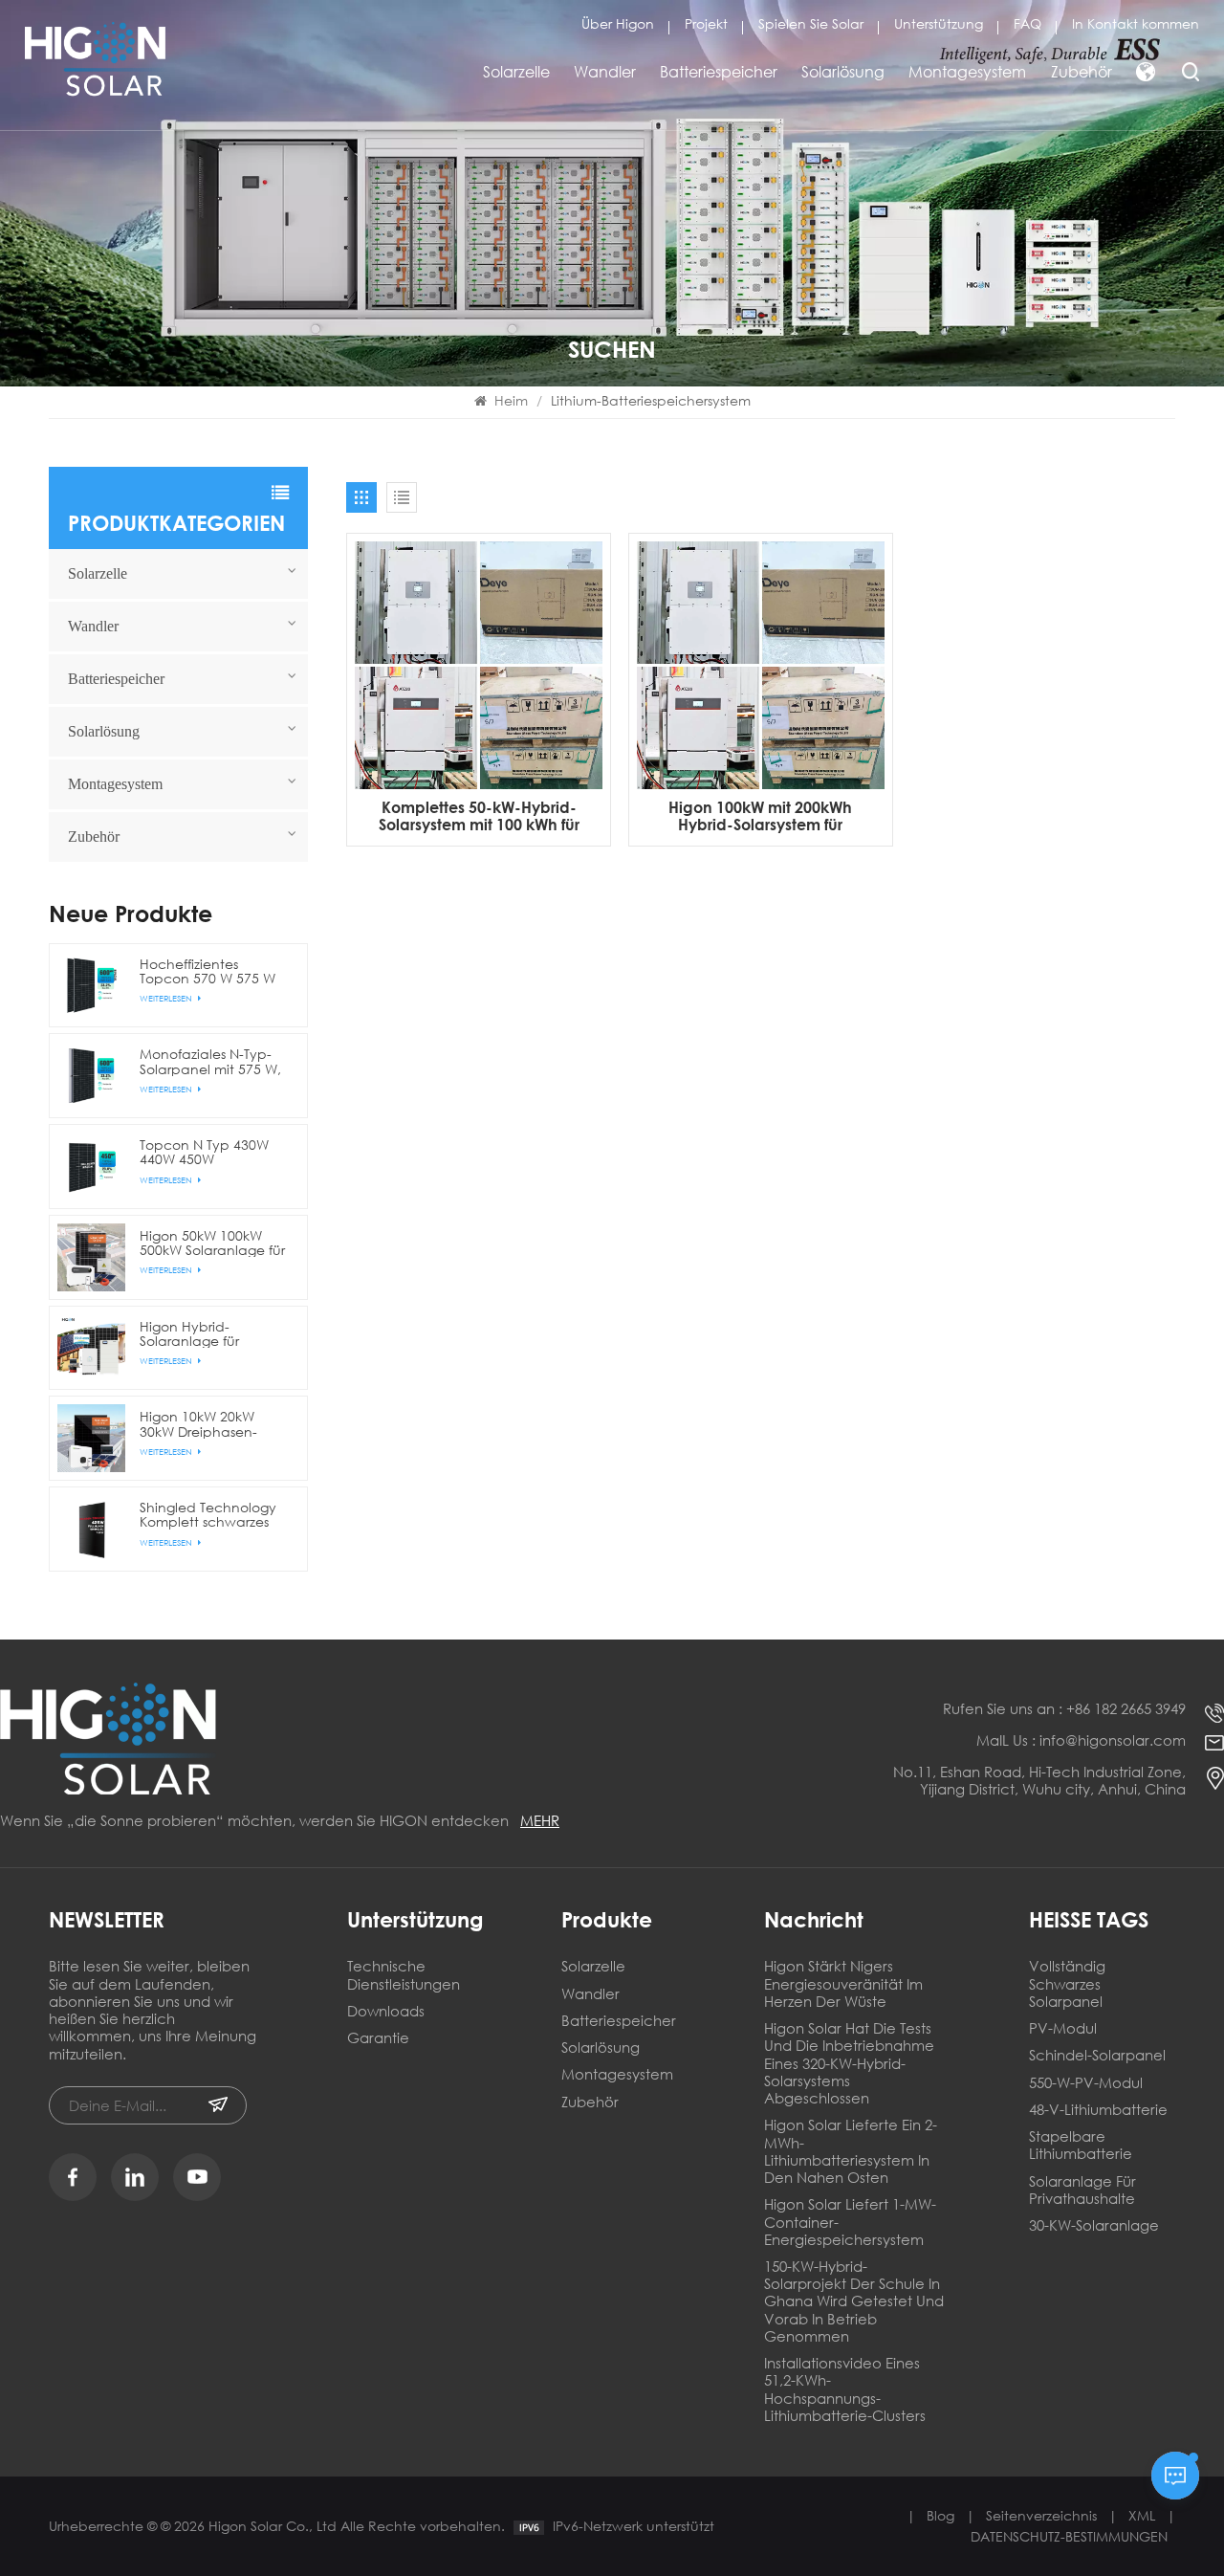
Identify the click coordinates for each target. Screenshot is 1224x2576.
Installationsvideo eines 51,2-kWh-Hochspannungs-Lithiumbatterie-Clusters (845, 2389)
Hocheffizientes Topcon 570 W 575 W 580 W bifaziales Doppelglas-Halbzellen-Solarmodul (213, 971)
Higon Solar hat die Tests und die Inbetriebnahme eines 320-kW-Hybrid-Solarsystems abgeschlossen (849, 2063)
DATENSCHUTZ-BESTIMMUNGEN (1069, 2536)
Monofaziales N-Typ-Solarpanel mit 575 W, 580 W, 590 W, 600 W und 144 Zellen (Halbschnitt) (210, 1061)
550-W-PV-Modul (1086, 2083)
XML (1142, 2515)
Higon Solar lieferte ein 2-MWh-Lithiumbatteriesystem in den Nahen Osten (851, 2151)
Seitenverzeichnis (1041, 2515)
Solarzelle (516, 71)
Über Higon (618, 23)
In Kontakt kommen (1136, 23)
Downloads (386, 2011)
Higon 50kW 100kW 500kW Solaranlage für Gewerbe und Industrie (212, 1243)
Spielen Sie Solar (811, 23)
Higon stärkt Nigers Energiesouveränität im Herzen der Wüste (843, 1983)
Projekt (706, 23)
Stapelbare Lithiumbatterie (1081, 2145)
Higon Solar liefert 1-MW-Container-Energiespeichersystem (850, 2222)
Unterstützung (939, 23)
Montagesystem (967, 71)
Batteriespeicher (719, 71)
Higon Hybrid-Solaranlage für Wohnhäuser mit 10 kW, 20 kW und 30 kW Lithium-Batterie (208, 1333)
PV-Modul (1063, 2028)
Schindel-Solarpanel (1097, 2055)
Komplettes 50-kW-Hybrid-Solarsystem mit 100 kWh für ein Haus (479, 816)
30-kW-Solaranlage (1094, 2225)
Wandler (605, 71)
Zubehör (1082, 71)
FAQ (1027, 23)
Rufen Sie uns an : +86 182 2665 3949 (1064, 1708)
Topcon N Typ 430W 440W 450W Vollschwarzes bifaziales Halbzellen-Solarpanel (208, 1152)
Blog (940, 2515)
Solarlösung (843, 71)
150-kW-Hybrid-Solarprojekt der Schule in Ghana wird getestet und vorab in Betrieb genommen (854, 2301)
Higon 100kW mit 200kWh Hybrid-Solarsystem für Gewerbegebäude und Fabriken (760, 816)
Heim (511, 400)
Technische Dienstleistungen (404, 1975)
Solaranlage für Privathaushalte (1082, 2190)
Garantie (378, 2038)
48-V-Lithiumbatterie (1098, 2110)
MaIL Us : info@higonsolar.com (1081, 1740)
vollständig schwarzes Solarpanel (1067, 1983)
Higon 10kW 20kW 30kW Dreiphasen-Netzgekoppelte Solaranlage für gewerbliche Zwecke (208, 1423)
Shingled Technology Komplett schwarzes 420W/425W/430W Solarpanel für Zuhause (215, 1514)
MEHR (540, 1820)
